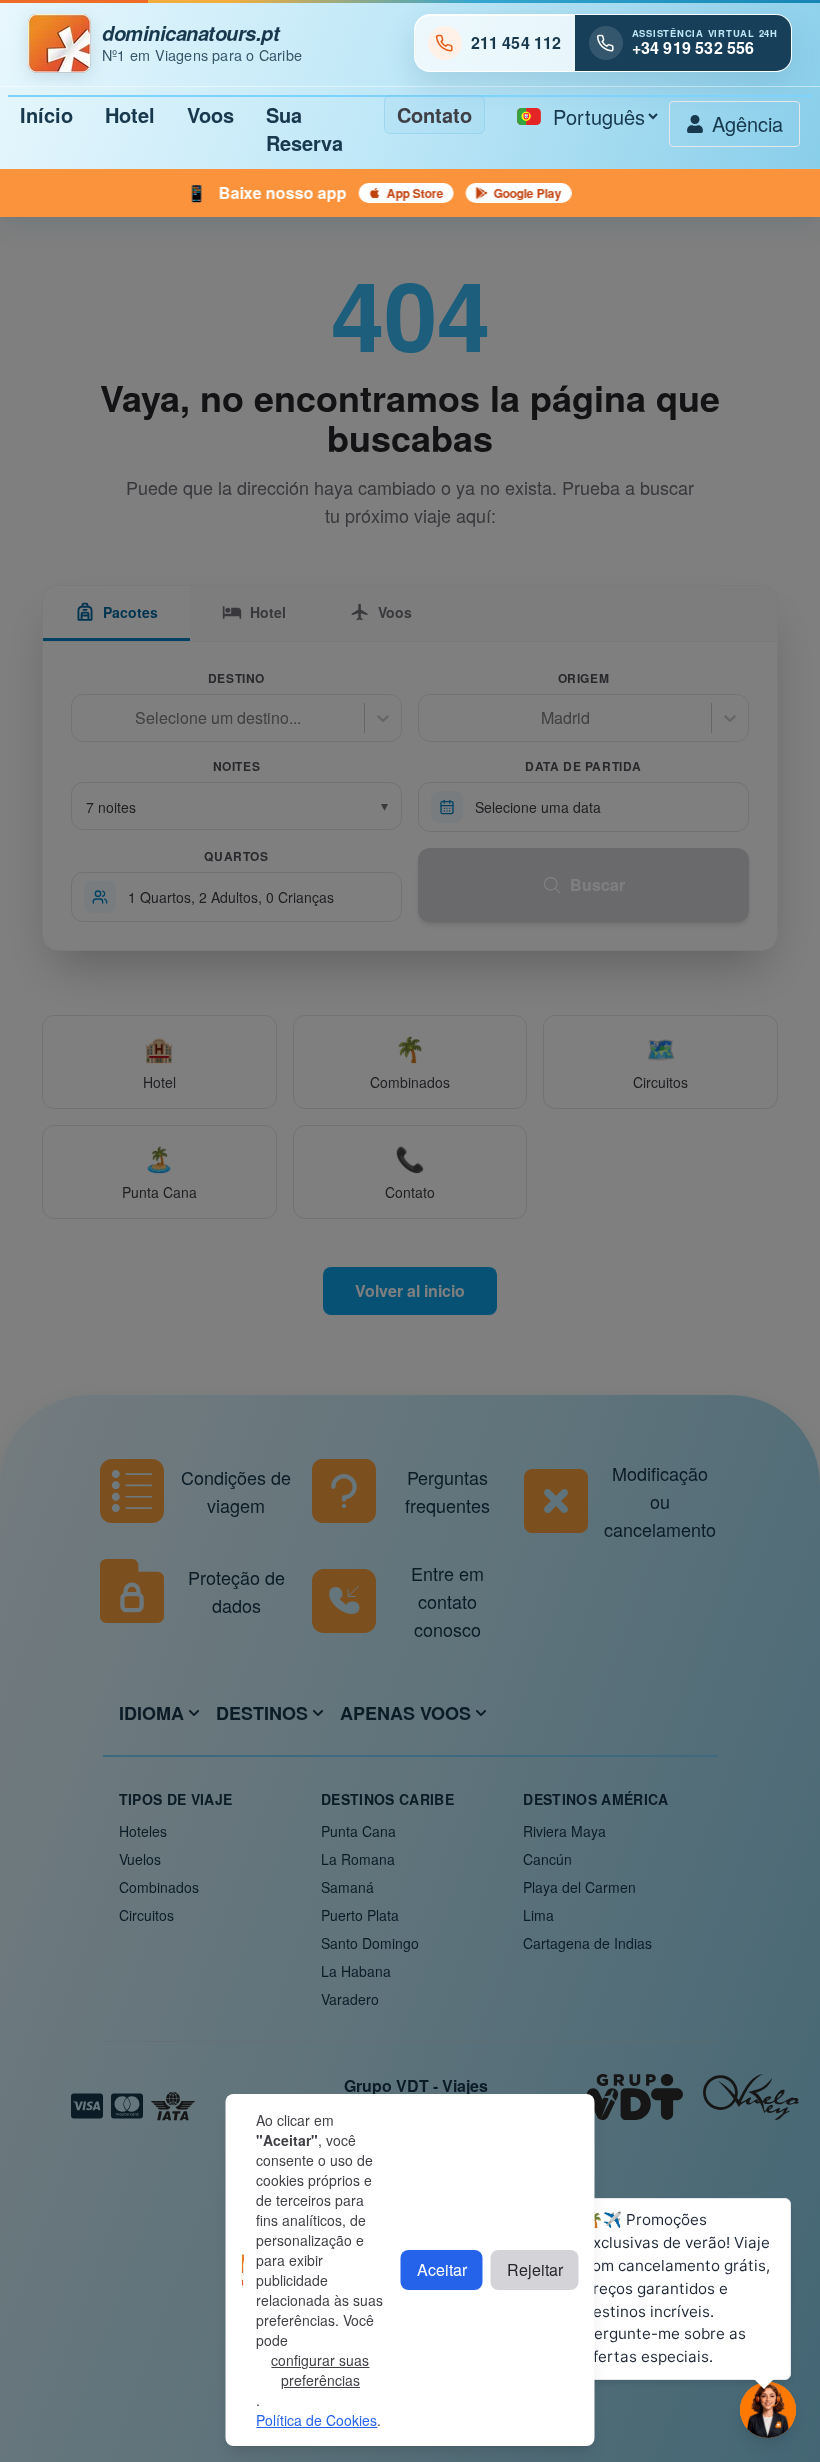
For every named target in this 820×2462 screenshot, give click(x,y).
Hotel (130, 114)
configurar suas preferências (320, 2370)
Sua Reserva (304, 128)
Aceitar (442, 2269)
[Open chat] (768, 2410)
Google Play (469, 193)
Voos (210, 114)
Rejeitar (535, 2269)
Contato (434, 114)
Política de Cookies (316, 2420)
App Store (356, 193)
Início (46, 114)
